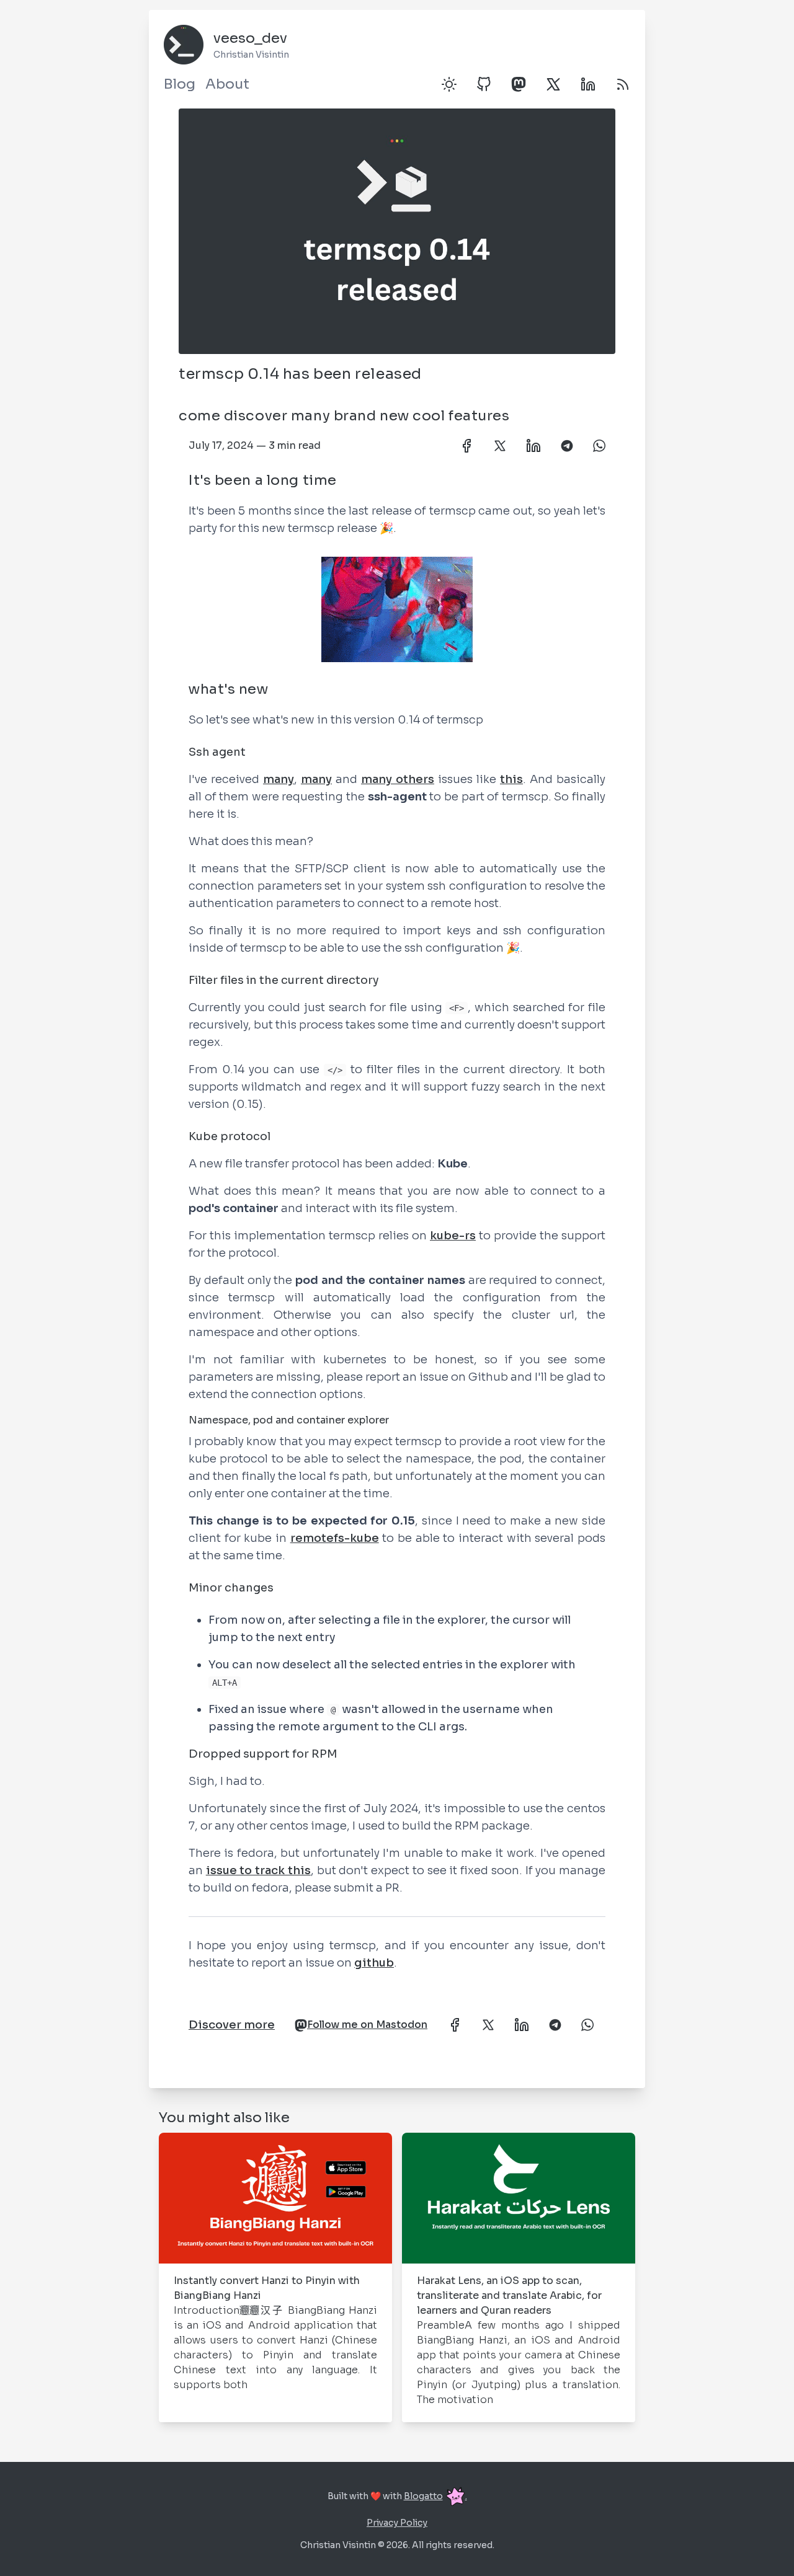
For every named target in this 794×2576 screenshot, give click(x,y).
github (374, 1963)
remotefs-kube (335, 1538)
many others (398, 779)
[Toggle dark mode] (449, 84)
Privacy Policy (397, 2523)
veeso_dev (250, 38)
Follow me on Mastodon (367, 2025)
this (511, 779)
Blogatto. (435, 2496)
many (279, 779)
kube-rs (453, 1236)
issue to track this (258, 1870)
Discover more (232, 2025)
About (227, 84)
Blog (180, 84)
